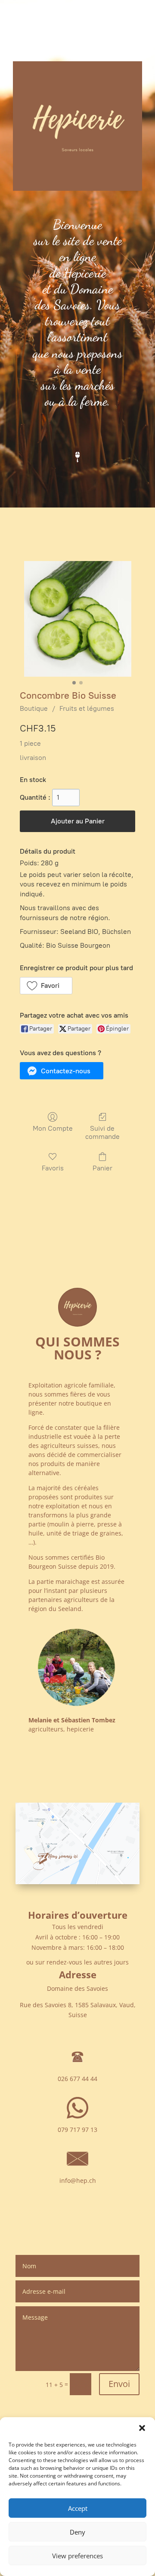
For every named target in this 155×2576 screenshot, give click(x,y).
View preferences (77, 2556)
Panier (102, 1168)
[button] (142, 2428)
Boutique (34, 708)
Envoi (119, 2384)
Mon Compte (53, 1128)
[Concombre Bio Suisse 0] (78, 619)
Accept (78, 2508)
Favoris (53, 1168)
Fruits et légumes (87, 708)
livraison (33, 758)
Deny (77, 2532)
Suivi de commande (102, 1132)
